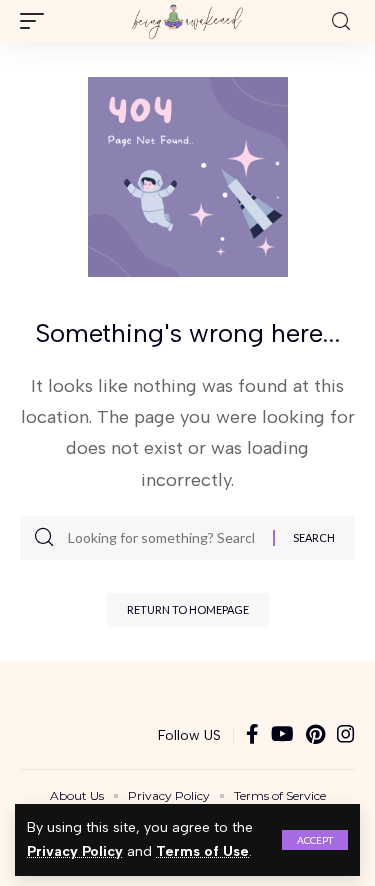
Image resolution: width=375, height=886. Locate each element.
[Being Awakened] (187, 21)
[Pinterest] (315, 735)
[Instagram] (346, 735)
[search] (341, 21)
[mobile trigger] (37, 21)
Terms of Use (202, 851)
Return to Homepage (188, 609)
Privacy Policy (75, 851)
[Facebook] (252, 735)
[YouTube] (282, 735)
